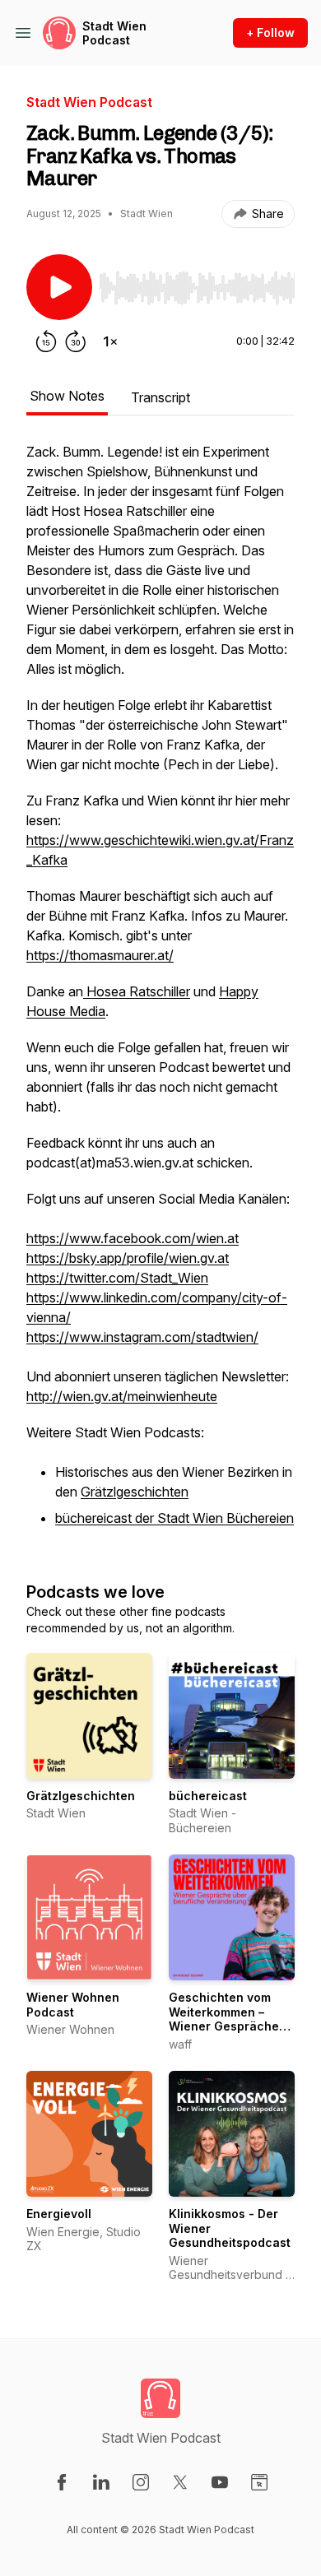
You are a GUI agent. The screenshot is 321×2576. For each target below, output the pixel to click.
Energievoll (59, 2214)
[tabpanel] (160, 995)
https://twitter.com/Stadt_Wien (117, 1278)
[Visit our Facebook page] (62, 2482)
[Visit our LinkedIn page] (101, 2482)
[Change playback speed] (110, 341)
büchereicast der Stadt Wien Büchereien (174, 1518)
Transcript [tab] (160, 397)
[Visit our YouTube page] (220, 2482)
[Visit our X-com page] (180, 2482)
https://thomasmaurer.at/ (100, 955)
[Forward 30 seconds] (76, 341)
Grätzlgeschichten (135, 1492)
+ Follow (270, 32)
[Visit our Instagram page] (141, 2482)
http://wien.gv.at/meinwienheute (122, 1396)
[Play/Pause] (59, 287)
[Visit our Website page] (259, 2482)
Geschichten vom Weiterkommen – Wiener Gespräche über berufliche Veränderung (224, 2026)
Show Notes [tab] (67, 396)
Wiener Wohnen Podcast (73, 2005)
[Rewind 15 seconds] (46, 341)
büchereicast (208, 1796)
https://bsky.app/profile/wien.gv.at (128, 1258)
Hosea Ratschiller (137, 991)
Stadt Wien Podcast (114, 33)
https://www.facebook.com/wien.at (133, 1238)
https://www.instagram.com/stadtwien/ (142, 1337)
